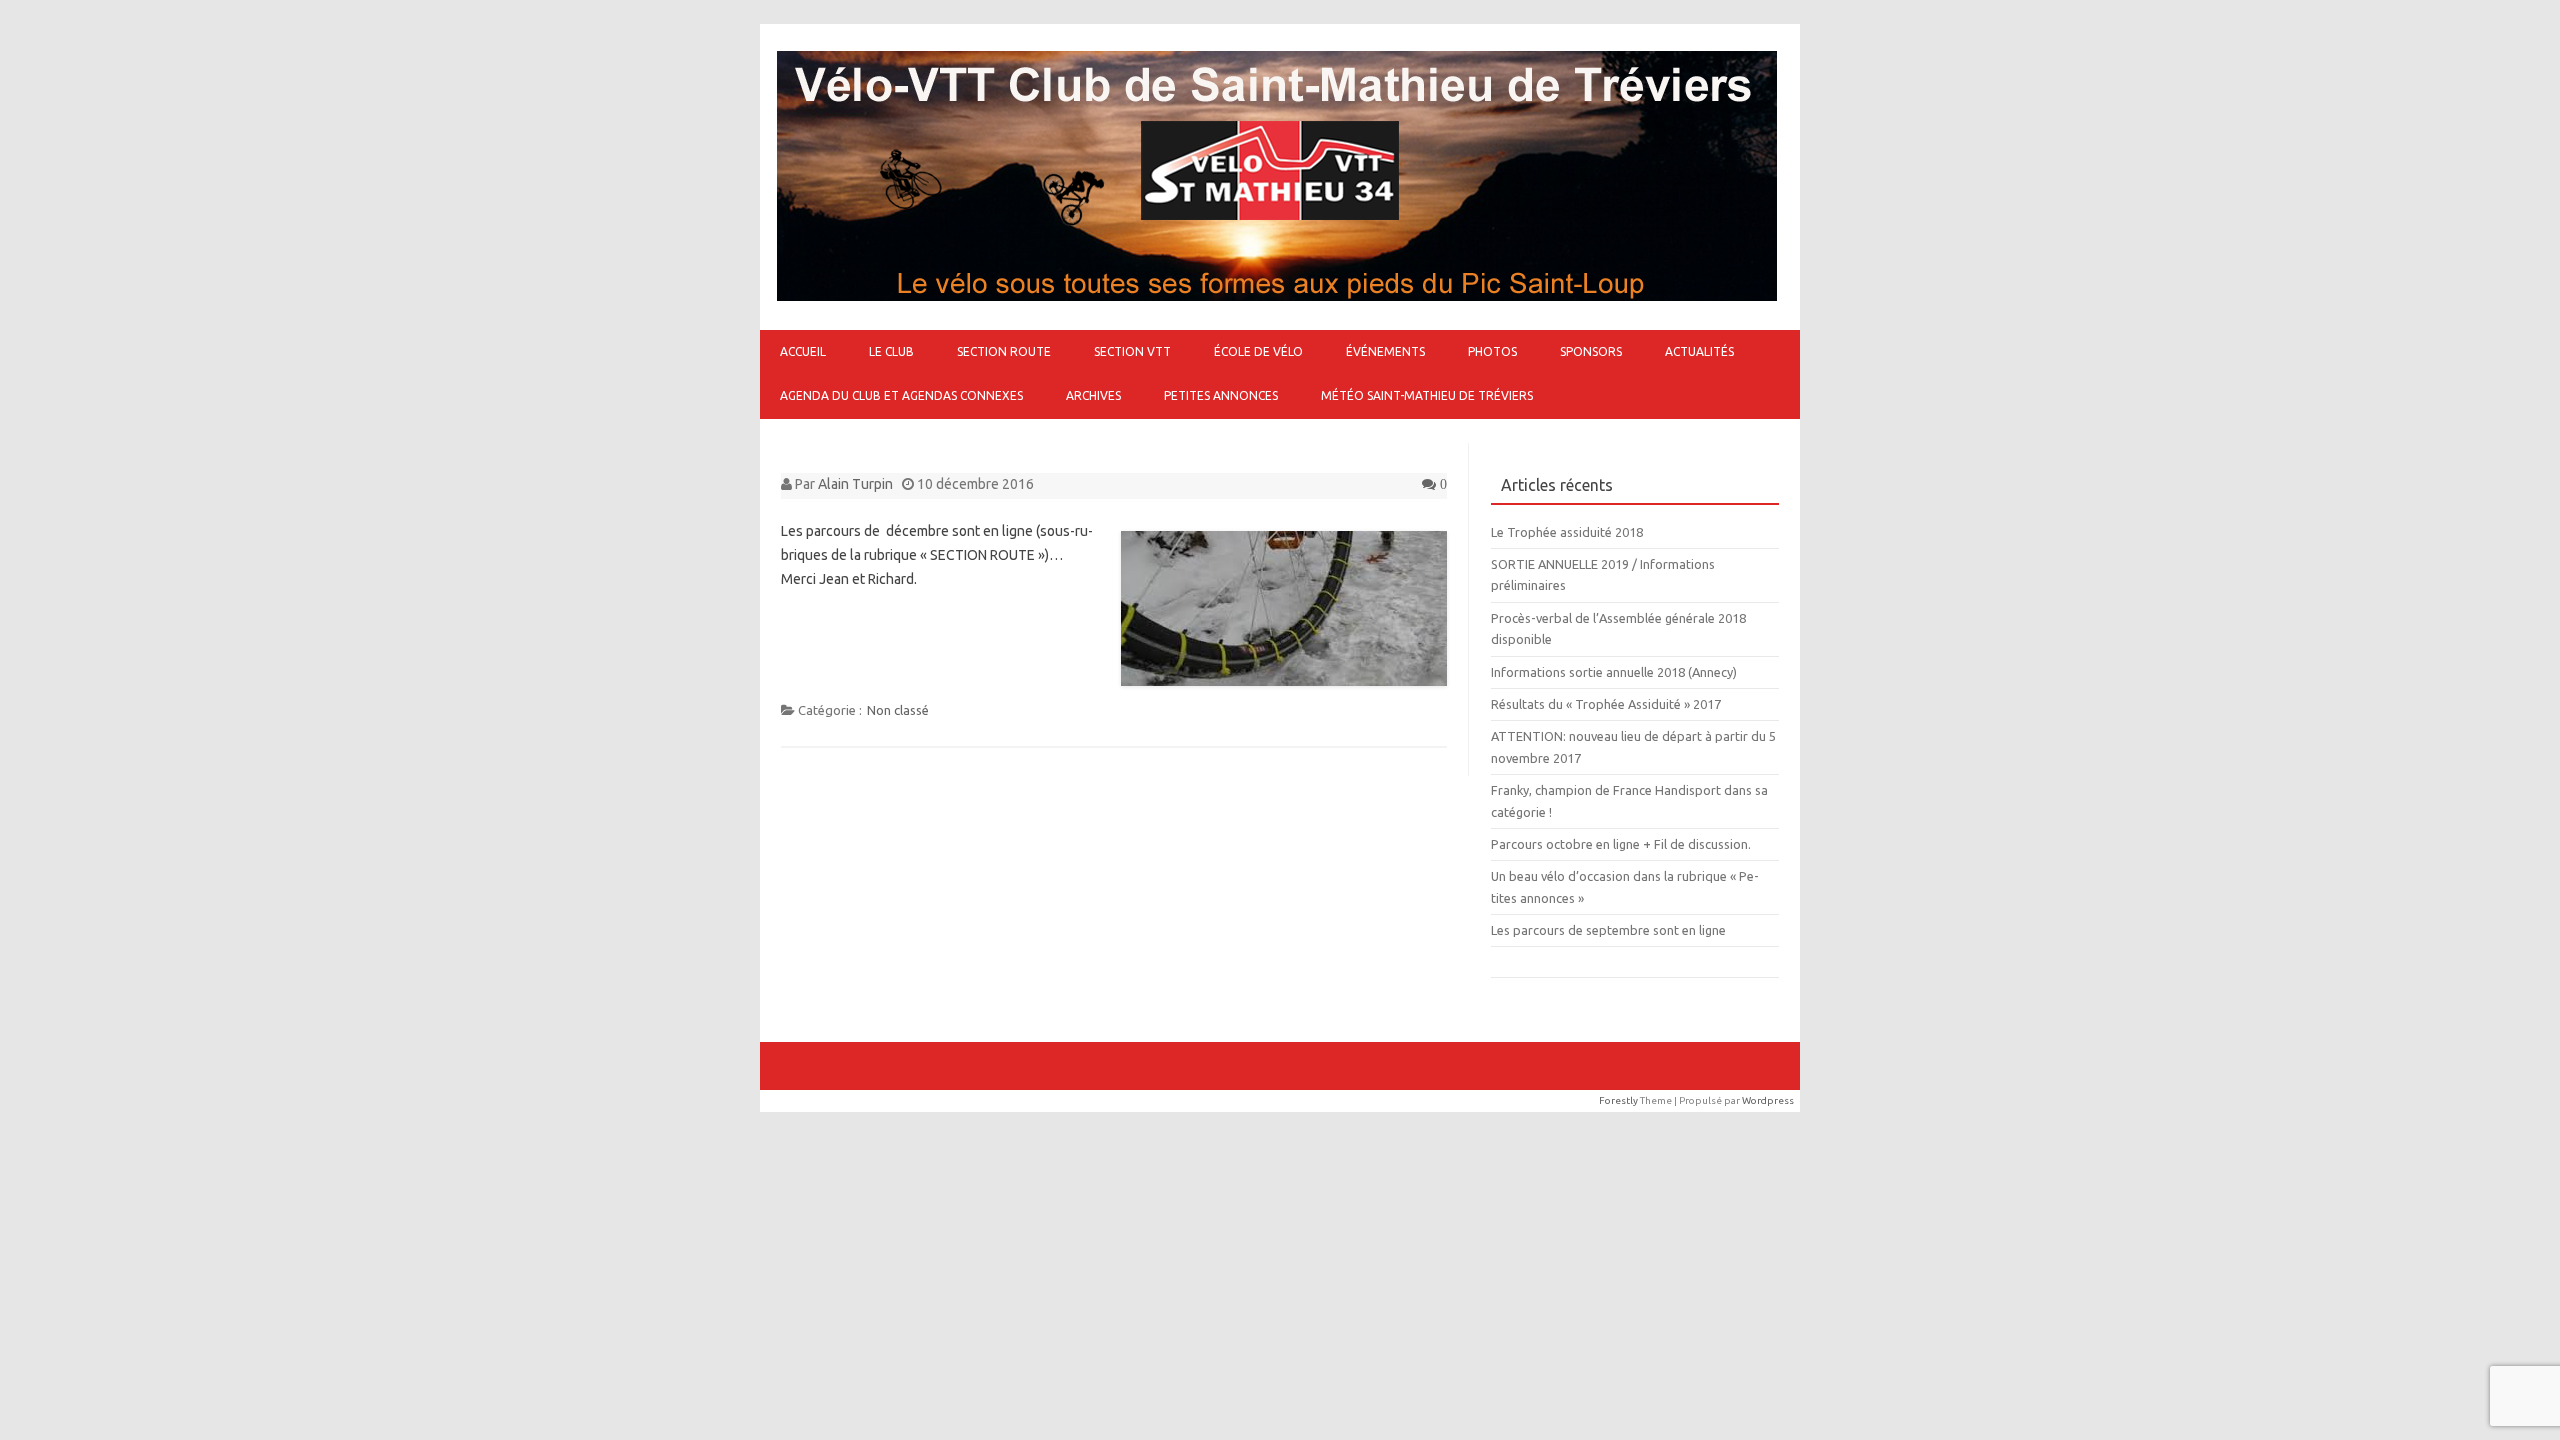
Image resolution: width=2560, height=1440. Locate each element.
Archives (1093, 395)
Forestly (1618, 1100)
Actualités (1699, 351)
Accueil (803, 351)
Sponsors (1591, 351)
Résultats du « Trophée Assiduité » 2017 (1606, 704)
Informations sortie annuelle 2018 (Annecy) (1614, 672)
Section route (1004, 351)
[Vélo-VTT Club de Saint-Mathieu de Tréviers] (1277, 296)
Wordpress (1768, 1100)
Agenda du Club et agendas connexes (901, 395)
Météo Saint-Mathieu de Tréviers (1427, 395)
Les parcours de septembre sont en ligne (1608, 930)
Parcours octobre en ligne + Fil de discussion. (1621, 844)
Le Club (891, 351)
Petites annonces (1221, 395)
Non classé (898, 710)
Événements (1385, 351)
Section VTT (1132, 351)
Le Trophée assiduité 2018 (1567, 532)
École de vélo (1258, 351)
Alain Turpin (855, 484)
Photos (1492, 351)
